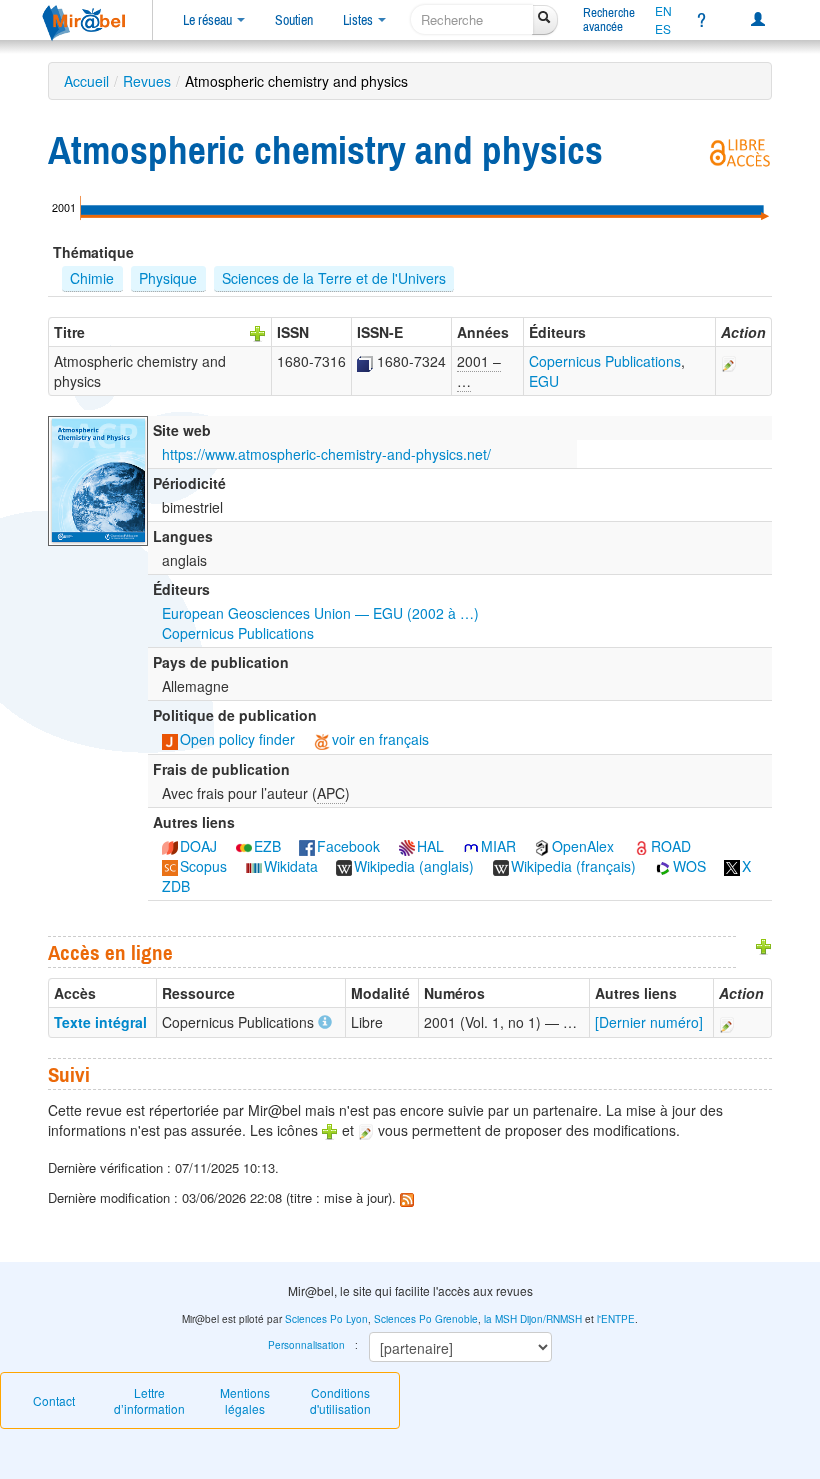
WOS (689, 866)
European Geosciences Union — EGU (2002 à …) (320, 613)
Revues (147, 81)
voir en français (380, 739)
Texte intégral (100, 1022)
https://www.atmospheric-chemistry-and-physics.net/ (326, 454)
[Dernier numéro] (649, 1022)
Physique (168, 278)
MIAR (498, 846)
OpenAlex (583, 846)
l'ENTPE (616, 1319)
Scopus (203, 866)
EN (663, 11)
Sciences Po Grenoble (426, 1319)
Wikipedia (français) (573, 866)
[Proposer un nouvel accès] (764, 944)
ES (663, 29)
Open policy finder (237, 739)
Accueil (86, 81)
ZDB (176, 886)
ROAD (671, 846)
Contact (54, 1400)
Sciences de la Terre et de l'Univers (334, 278)
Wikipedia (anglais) (414, 866)
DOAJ (198, 846)
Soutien (294, 20)
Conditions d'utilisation (340, 1400)
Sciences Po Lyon (326, 1319)
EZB (267, 846)
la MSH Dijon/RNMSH (533, 1319)
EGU (544, 381)
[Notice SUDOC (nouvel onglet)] (365, 361)
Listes (359, 20)
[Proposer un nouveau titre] (258, 332)
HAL (430, 846)
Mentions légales (245, 1400)
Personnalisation (306, 1345)
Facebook (348, 846)
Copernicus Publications (605, 361)
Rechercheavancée (609, 19)
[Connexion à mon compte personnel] (758, 20)
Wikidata (291, 866)
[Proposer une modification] (729, 361)
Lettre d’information (149, 1400)
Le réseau (209, 20)
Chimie (92, 278)
